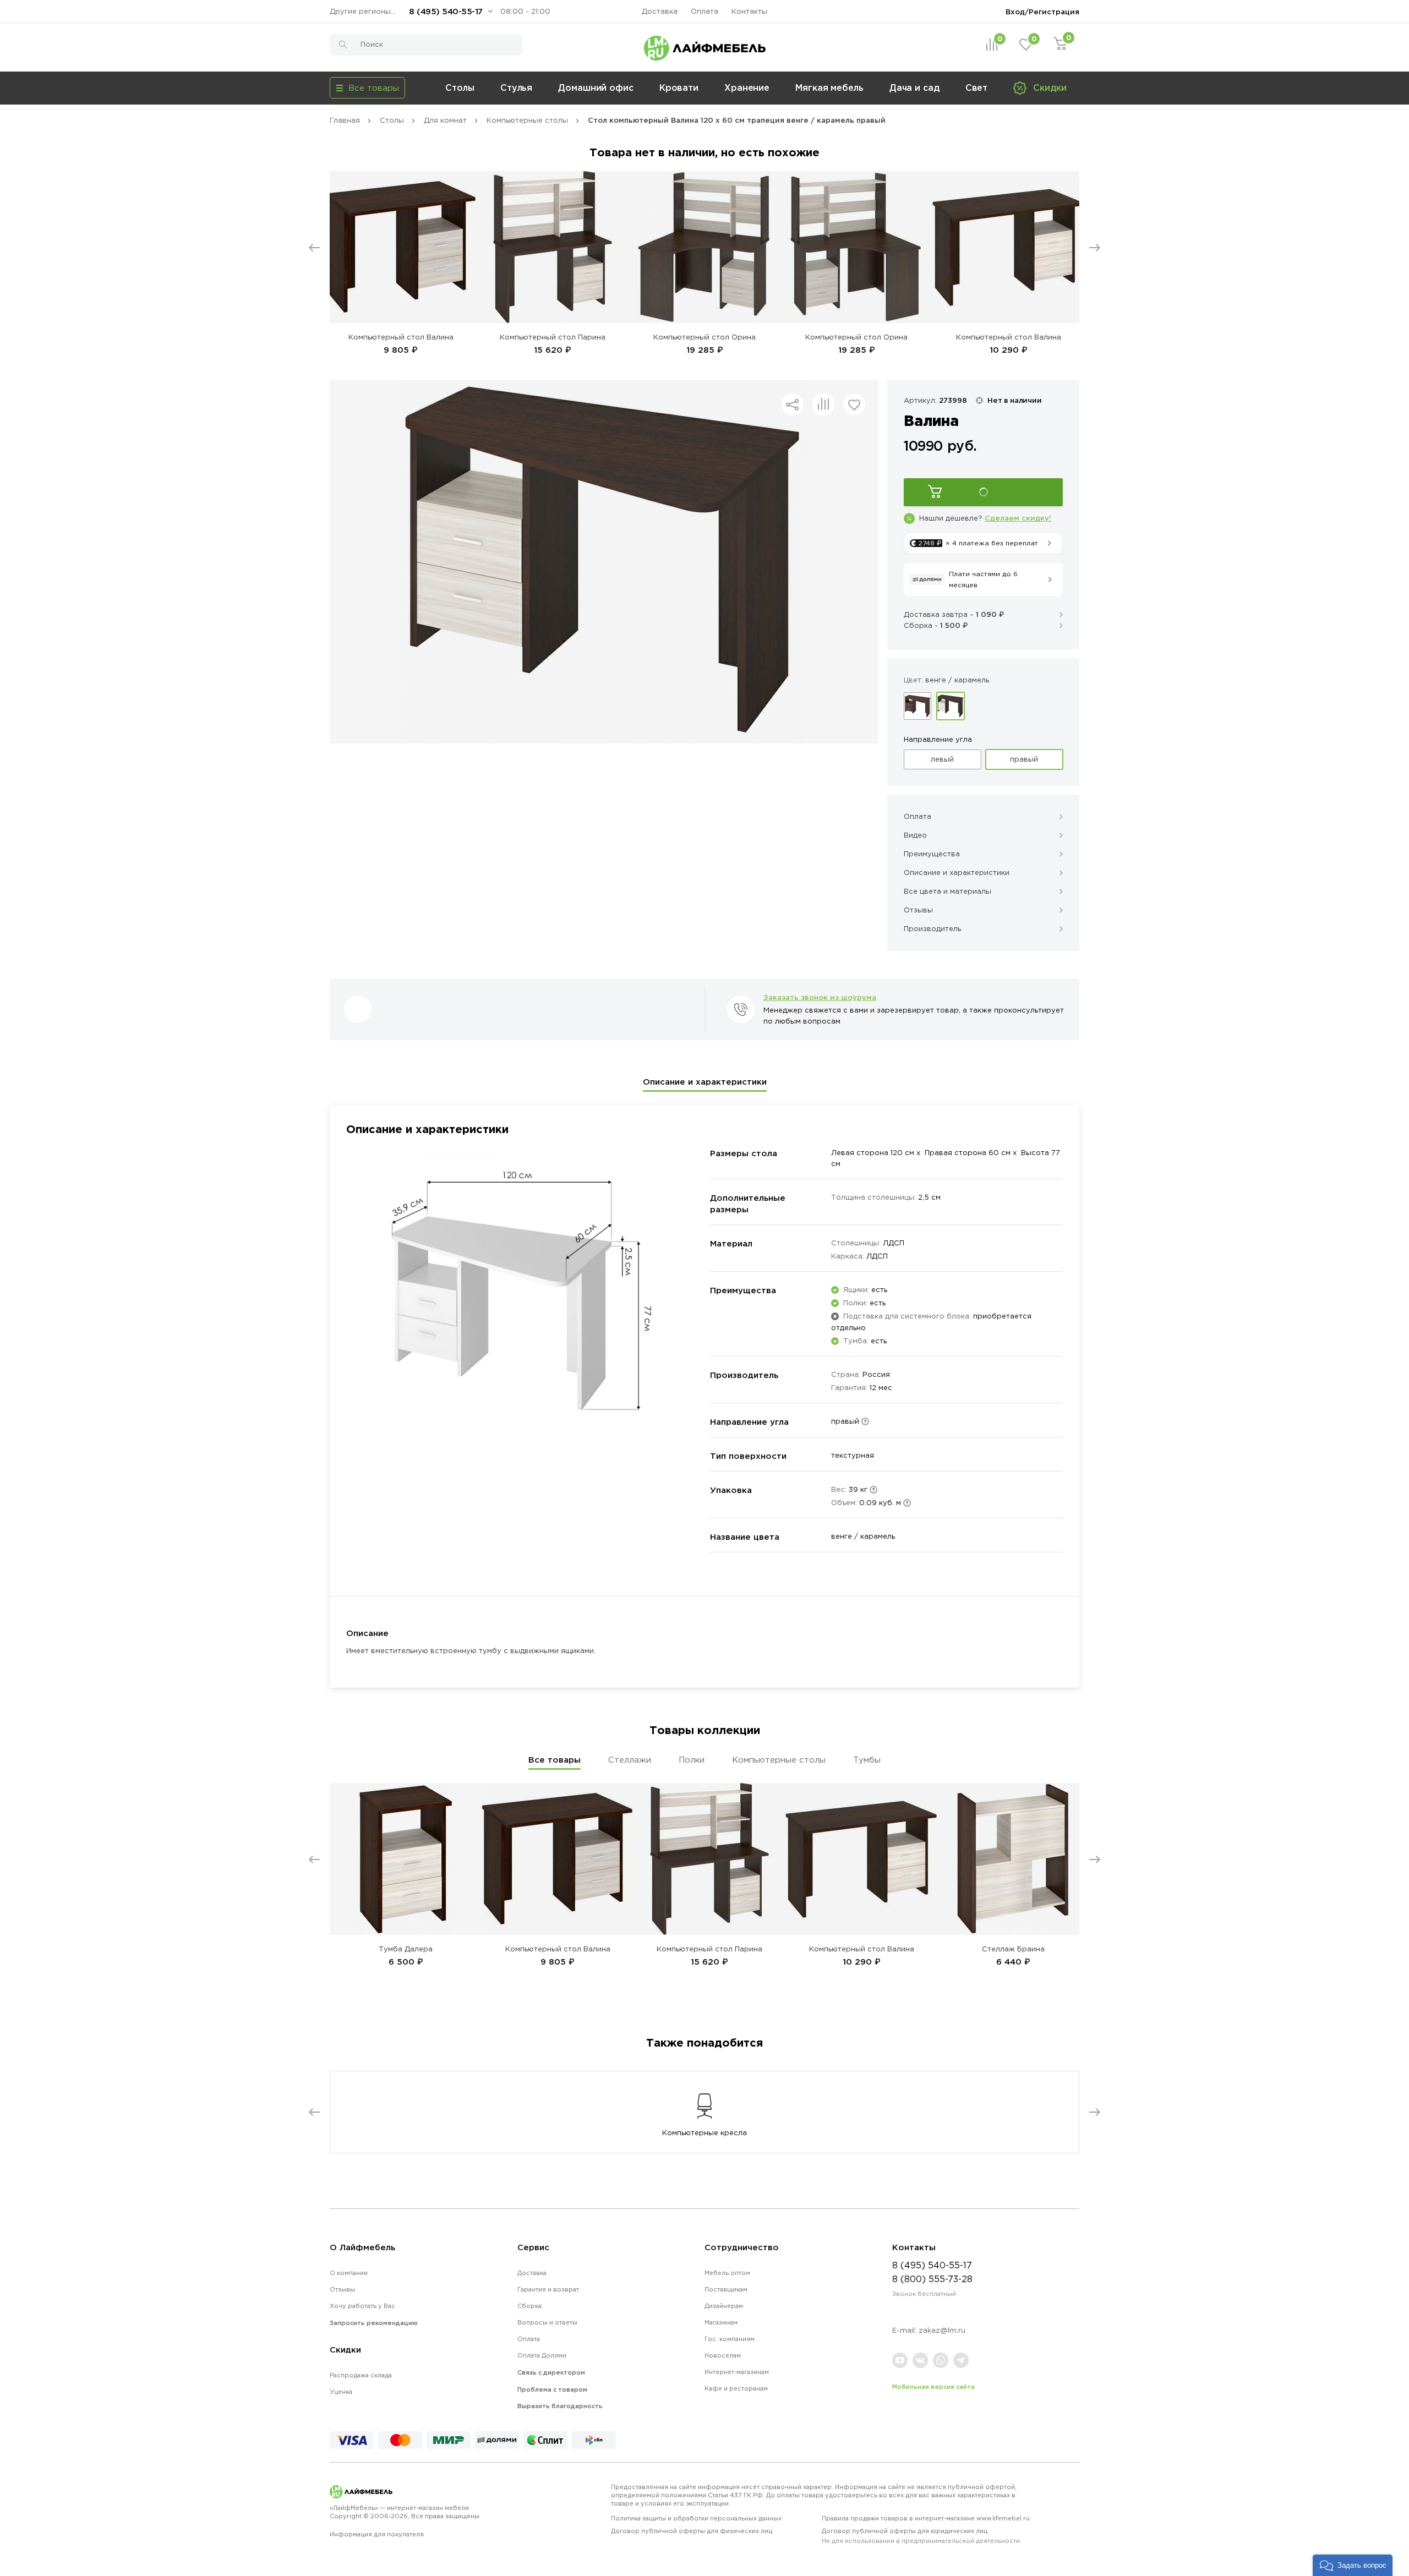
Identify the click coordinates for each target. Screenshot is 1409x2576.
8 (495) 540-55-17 (446, 11)
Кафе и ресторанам (736, 2388)
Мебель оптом (727, 2273)
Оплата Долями (542, 2355)
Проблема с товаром (552, 2389)
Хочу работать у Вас (362, 2306)
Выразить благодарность (560, 2406)
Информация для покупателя (377, 2534)
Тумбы (867, 1760)
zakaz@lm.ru (942, 2330)
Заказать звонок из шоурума (820, 997)
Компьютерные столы (779, 1760)
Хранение (747, 87)
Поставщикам (726, 2289)
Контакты (749, 11)
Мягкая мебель (829, 87)
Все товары (555, 1760)
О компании (349, 2273)
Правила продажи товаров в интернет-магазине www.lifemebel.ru (926, 2518)
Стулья (516, 87)
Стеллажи (630, 1760)
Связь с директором (551, 2372)
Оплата (704, 11)
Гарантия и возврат (548, 2289)
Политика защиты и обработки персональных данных (696, 2518)
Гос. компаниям (730, 2339)
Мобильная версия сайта (933, 2387)
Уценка (341, 2392)
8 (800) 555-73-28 (932, 2279)
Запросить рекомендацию (374, 2323)
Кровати (679, 87)
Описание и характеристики (705, 1082)
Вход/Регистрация (1042, 12)
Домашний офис (596, 87)
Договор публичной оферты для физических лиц (692, 2531)
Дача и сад (914, 87)
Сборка (529, 2306)
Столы (460, 87)
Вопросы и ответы (547, 2322)
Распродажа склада (361, 2375)
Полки (692, 1760)
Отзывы (342, 2289)
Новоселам (723, 2355)
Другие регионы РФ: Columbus (365, 11)
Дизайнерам (724, 2306)
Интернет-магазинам (737, 2372)
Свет (977, 87)
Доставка (660, 11)
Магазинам (721, 2322)
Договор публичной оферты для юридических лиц (921, 2536)
